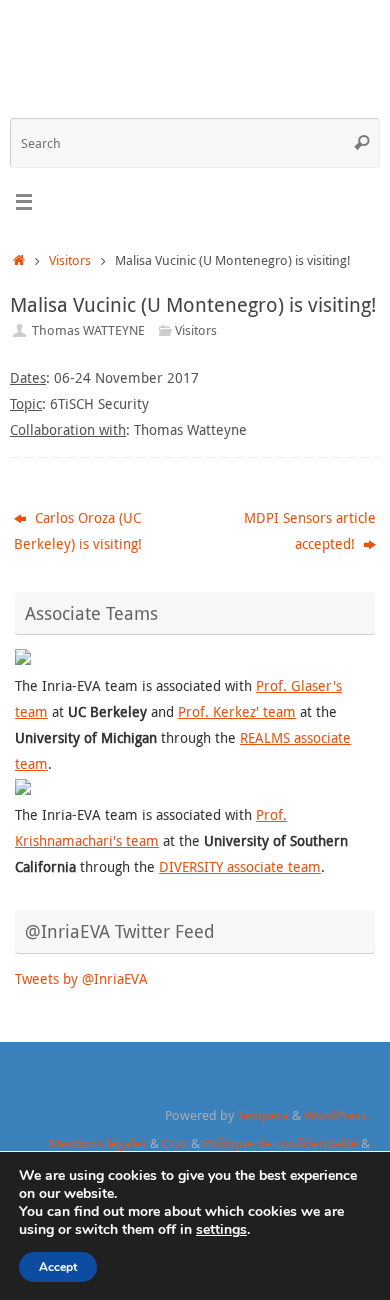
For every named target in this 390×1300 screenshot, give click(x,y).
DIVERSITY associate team (240, 866)
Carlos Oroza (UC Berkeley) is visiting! (78, 530)
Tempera (263, 1115)
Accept (58, 1267)
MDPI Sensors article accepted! (310, 530)
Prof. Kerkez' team (237, 711)
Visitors (70, 260)
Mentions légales (98, 1143)
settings (221, 1230)
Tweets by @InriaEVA (81, 978)
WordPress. (337, 1115)
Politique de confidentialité (280, 1143)
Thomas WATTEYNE (88, 330)
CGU (175, 1143)
